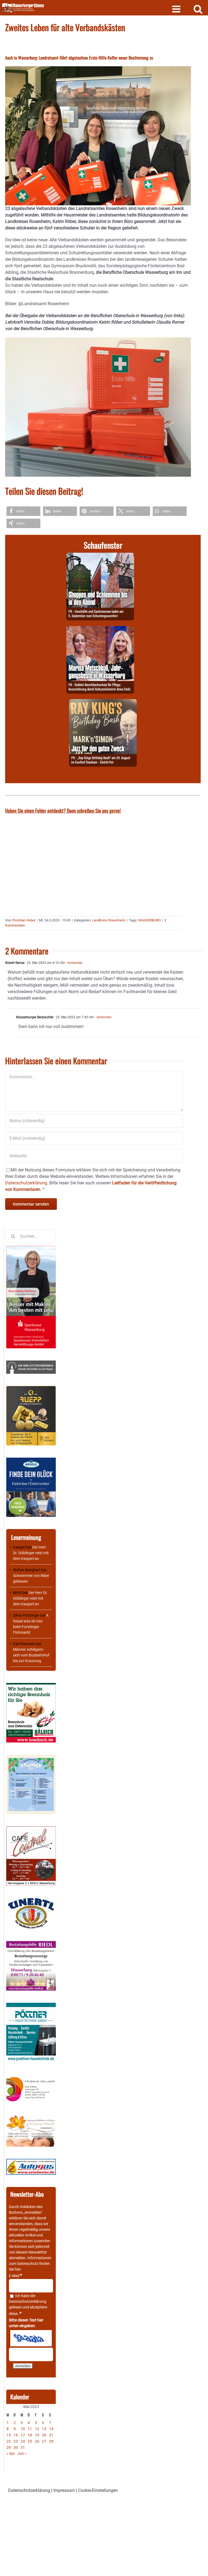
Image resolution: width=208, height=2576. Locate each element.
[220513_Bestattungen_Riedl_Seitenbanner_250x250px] (31, 1944)
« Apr (11, 2453)
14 (51, 2429)
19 (37, 2435)
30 (16, 2447)
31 (23, 2447)
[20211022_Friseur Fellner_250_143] (31, 2077)
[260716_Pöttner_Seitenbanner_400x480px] (31, 2005)
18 (30, 2435)
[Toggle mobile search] (198, 9)
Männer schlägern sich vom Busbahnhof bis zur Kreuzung (31, 1655)
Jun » (22, 2453)
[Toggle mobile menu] (177, 9)
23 (16, 2441)
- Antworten (74, 963)
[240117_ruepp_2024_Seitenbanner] (31, 1389)
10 (23, 2429)
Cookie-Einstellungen (98, 2490)
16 (16, 2435)
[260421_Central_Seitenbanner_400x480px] (31, 1829)
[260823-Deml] (100, 556)
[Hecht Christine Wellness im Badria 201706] (31, 2117)
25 (30, 2441)
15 (9, 2435)
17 (23, 2435)
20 (44, 2435)
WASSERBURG (149, 920)
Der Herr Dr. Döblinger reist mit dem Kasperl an (31, 1553)
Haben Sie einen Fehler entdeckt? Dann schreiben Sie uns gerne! (63, 811)
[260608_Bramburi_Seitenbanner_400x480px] (31, 1757)
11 (30, 2429)
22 (9, 2441)
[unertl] (31, 1900)
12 (37, 2429)
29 (9, 2447)
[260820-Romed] (100, 629)
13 (44, 2429)
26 (37, 2441)
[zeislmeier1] (31, 2162)
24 (23, 2441)
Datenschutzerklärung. (27, 1183)
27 (44, 2441)
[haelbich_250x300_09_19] (31, 1686)
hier (18, 2269)
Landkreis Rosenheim (109, 920)
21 (51, 2435)
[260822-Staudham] (103, 702)
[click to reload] (31, 2338)
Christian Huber (24, 920)
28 (51, 2441)
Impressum (64, 2490)
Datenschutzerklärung (28, 2301)
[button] (23, 511)
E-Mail (15, 2276)
